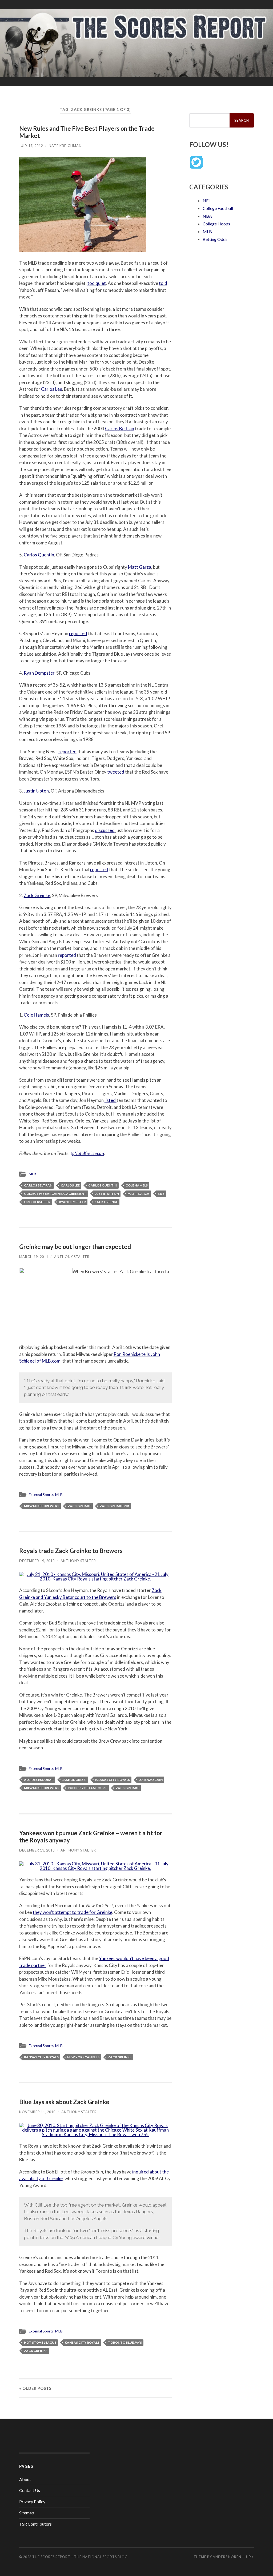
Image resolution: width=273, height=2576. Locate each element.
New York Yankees (83, 2057)
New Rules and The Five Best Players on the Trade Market (87, 132)
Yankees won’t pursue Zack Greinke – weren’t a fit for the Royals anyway (91, 1837)
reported (78, 633)
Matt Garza (140, 567)
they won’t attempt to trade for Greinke (73, 1912)
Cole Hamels (36, 1015)
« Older (35, 2388)
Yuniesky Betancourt (87, 1788)
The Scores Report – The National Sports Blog (80, 2557)
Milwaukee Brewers (42, 1506)
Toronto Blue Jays (125, 2342)
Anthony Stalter (72, 1257)
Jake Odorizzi (74, 1780)
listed (111, 1100)
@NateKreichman (87, 1153)
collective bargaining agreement (55, 1194)
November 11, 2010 (37, 2112)
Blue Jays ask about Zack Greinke (64, 2102)
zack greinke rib (114, 1506)
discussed (105, 830)
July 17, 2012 (31, 146)
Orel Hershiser (37, 1202)
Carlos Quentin (39, 555)
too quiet (97, 283)
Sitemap (27, 2513)
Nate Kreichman (65, 146)
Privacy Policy (32, 2501)
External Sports (41, 1495)
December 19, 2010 (37, 1561)
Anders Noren (227, 2557)
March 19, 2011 (34, 1257)
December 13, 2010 (37, 1850)
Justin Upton (36, 791)
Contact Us (30, 2490)
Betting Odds (215, 239)
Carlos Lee (52, 389)
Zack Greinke (37, 895)
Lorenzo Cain (150, 1780)
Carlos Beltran (120, 429)
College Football (218, 208)
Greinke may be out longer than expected (75, 1247)
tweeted (116, 772)
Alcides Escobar (39, 1780)
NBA (207, 216)
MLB (33, 1174)
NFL (207, 200)
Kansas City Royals (113, 1780)
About (25, 2479)
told (163, 283)
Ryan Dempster (39, 673)
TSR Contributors (35, 2524)
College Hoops (216, 224)
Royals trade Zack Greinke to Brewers (71, 1551)
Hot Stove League (40, 2342)
